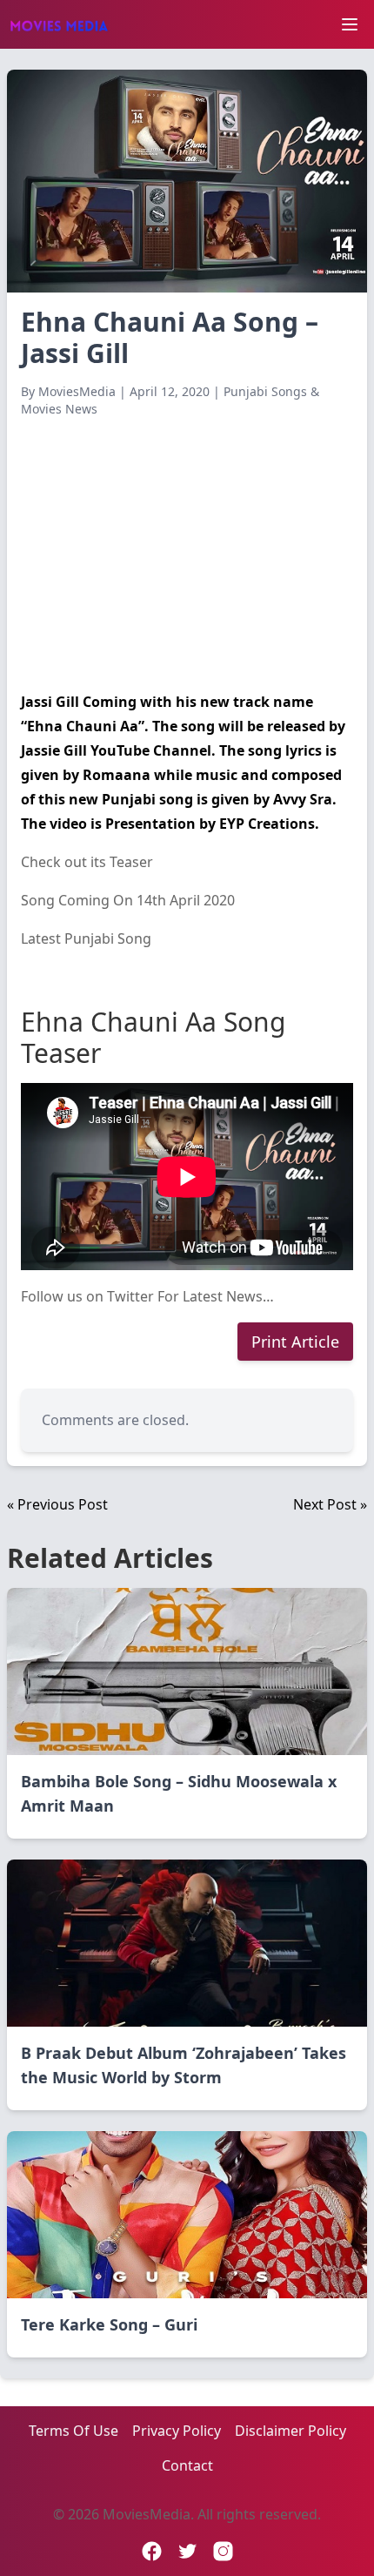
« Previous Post (57, 1504)
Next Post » (330, 1504)
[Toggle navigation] (350, 24)
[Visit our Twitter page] (187, 2551)
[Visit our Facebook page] (152, 2551)
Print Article (295, 1342)
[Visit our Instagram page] (223, 2551)
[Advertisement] (187, 554)
